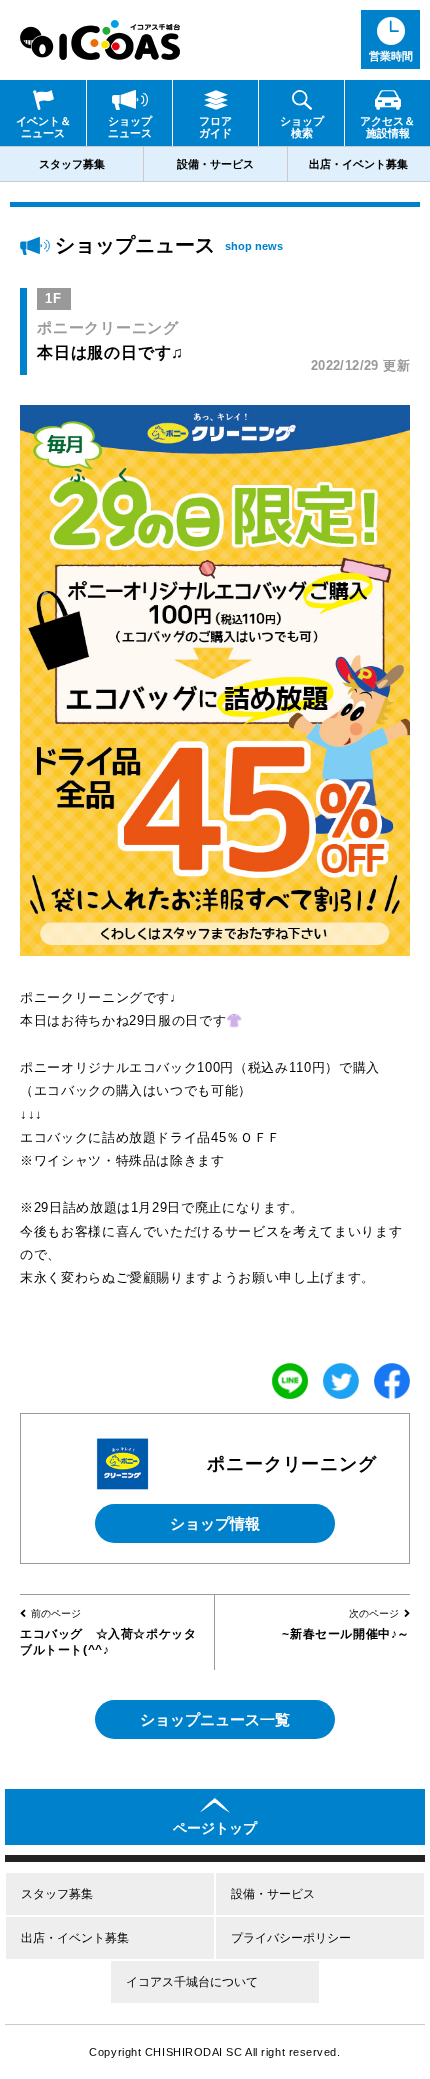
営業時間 (391, 56)
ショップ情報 (215, 1523)
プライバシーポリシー (291, 1938)
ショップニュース (130, 127)
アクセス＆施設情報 (387, 127)
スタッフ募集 (72, 164)
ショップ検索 (302, 127)
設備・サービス (215, 164)
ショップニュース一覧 (215, 1719)
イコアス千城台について (192, 1982)
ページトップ (215, 1828)
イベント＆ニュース (43, 127)
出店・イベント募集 (358, 164)
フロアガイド (215, 127)
